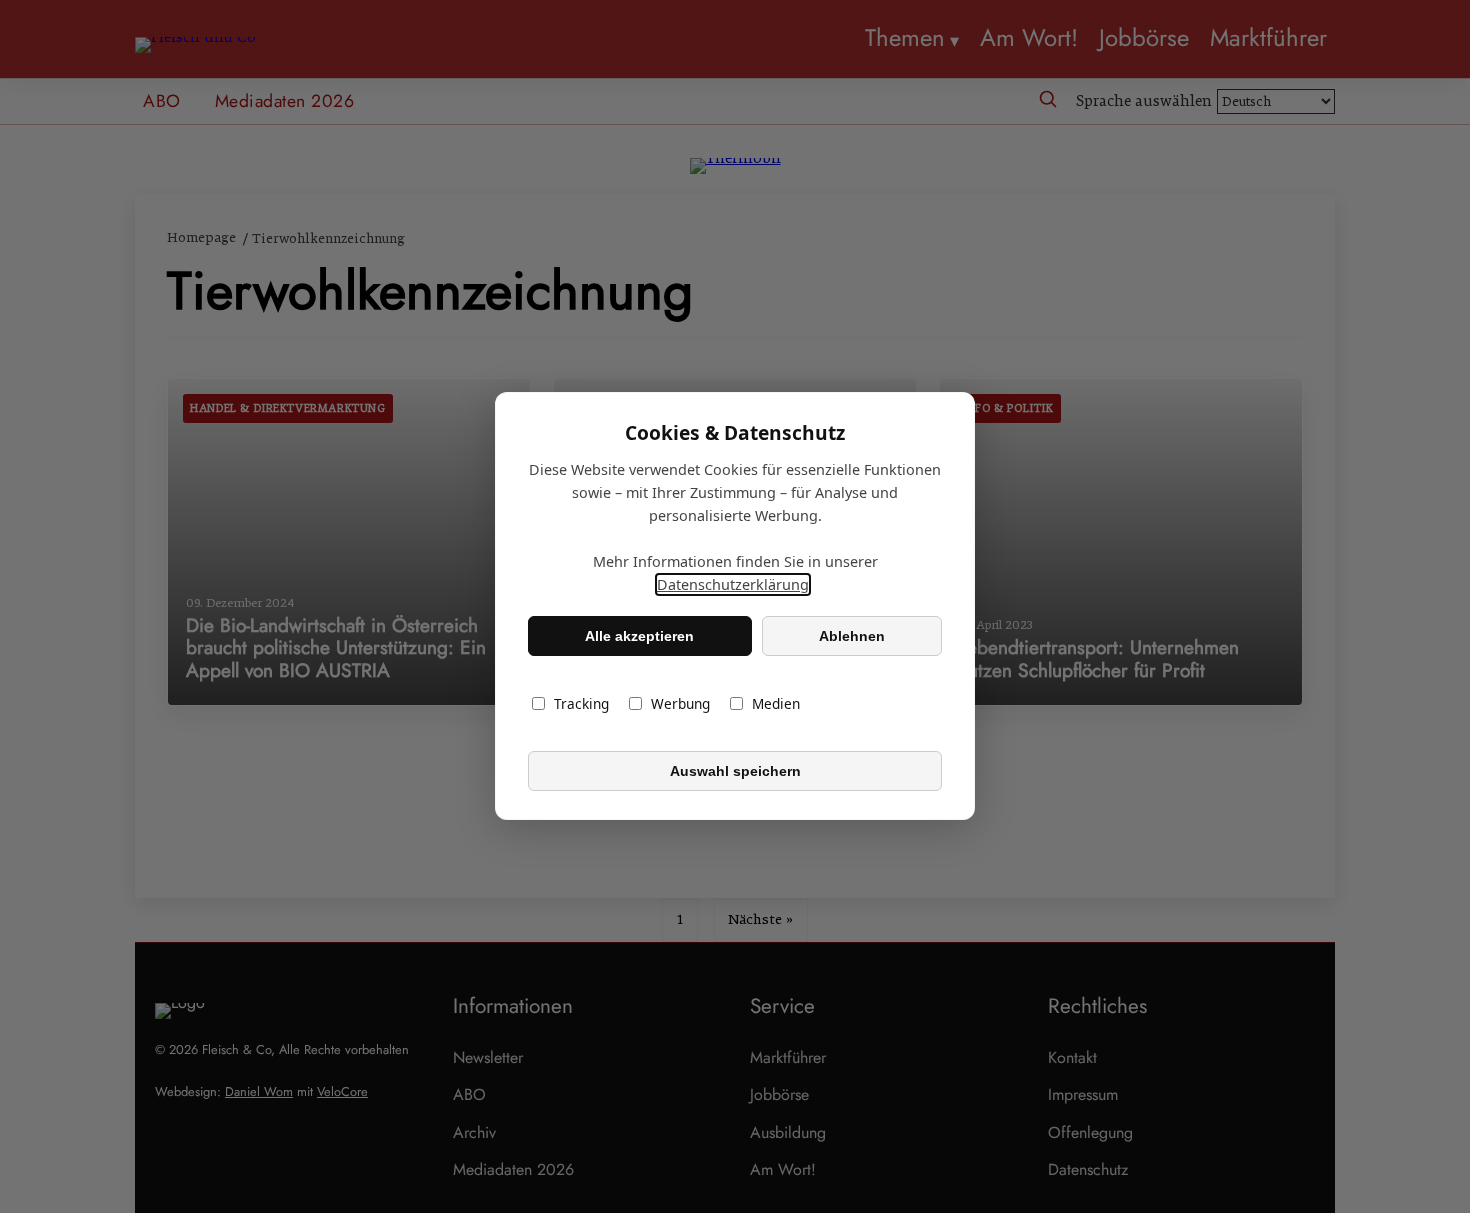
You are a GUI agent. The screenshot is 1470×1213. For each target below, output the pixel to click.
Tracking (581, 704)
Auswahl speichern (735, 771)
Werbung (680, 704)
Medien (776, 704)
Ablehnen (852, 636)
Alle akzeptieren (639, 636)
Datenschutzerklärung (733, 585)
